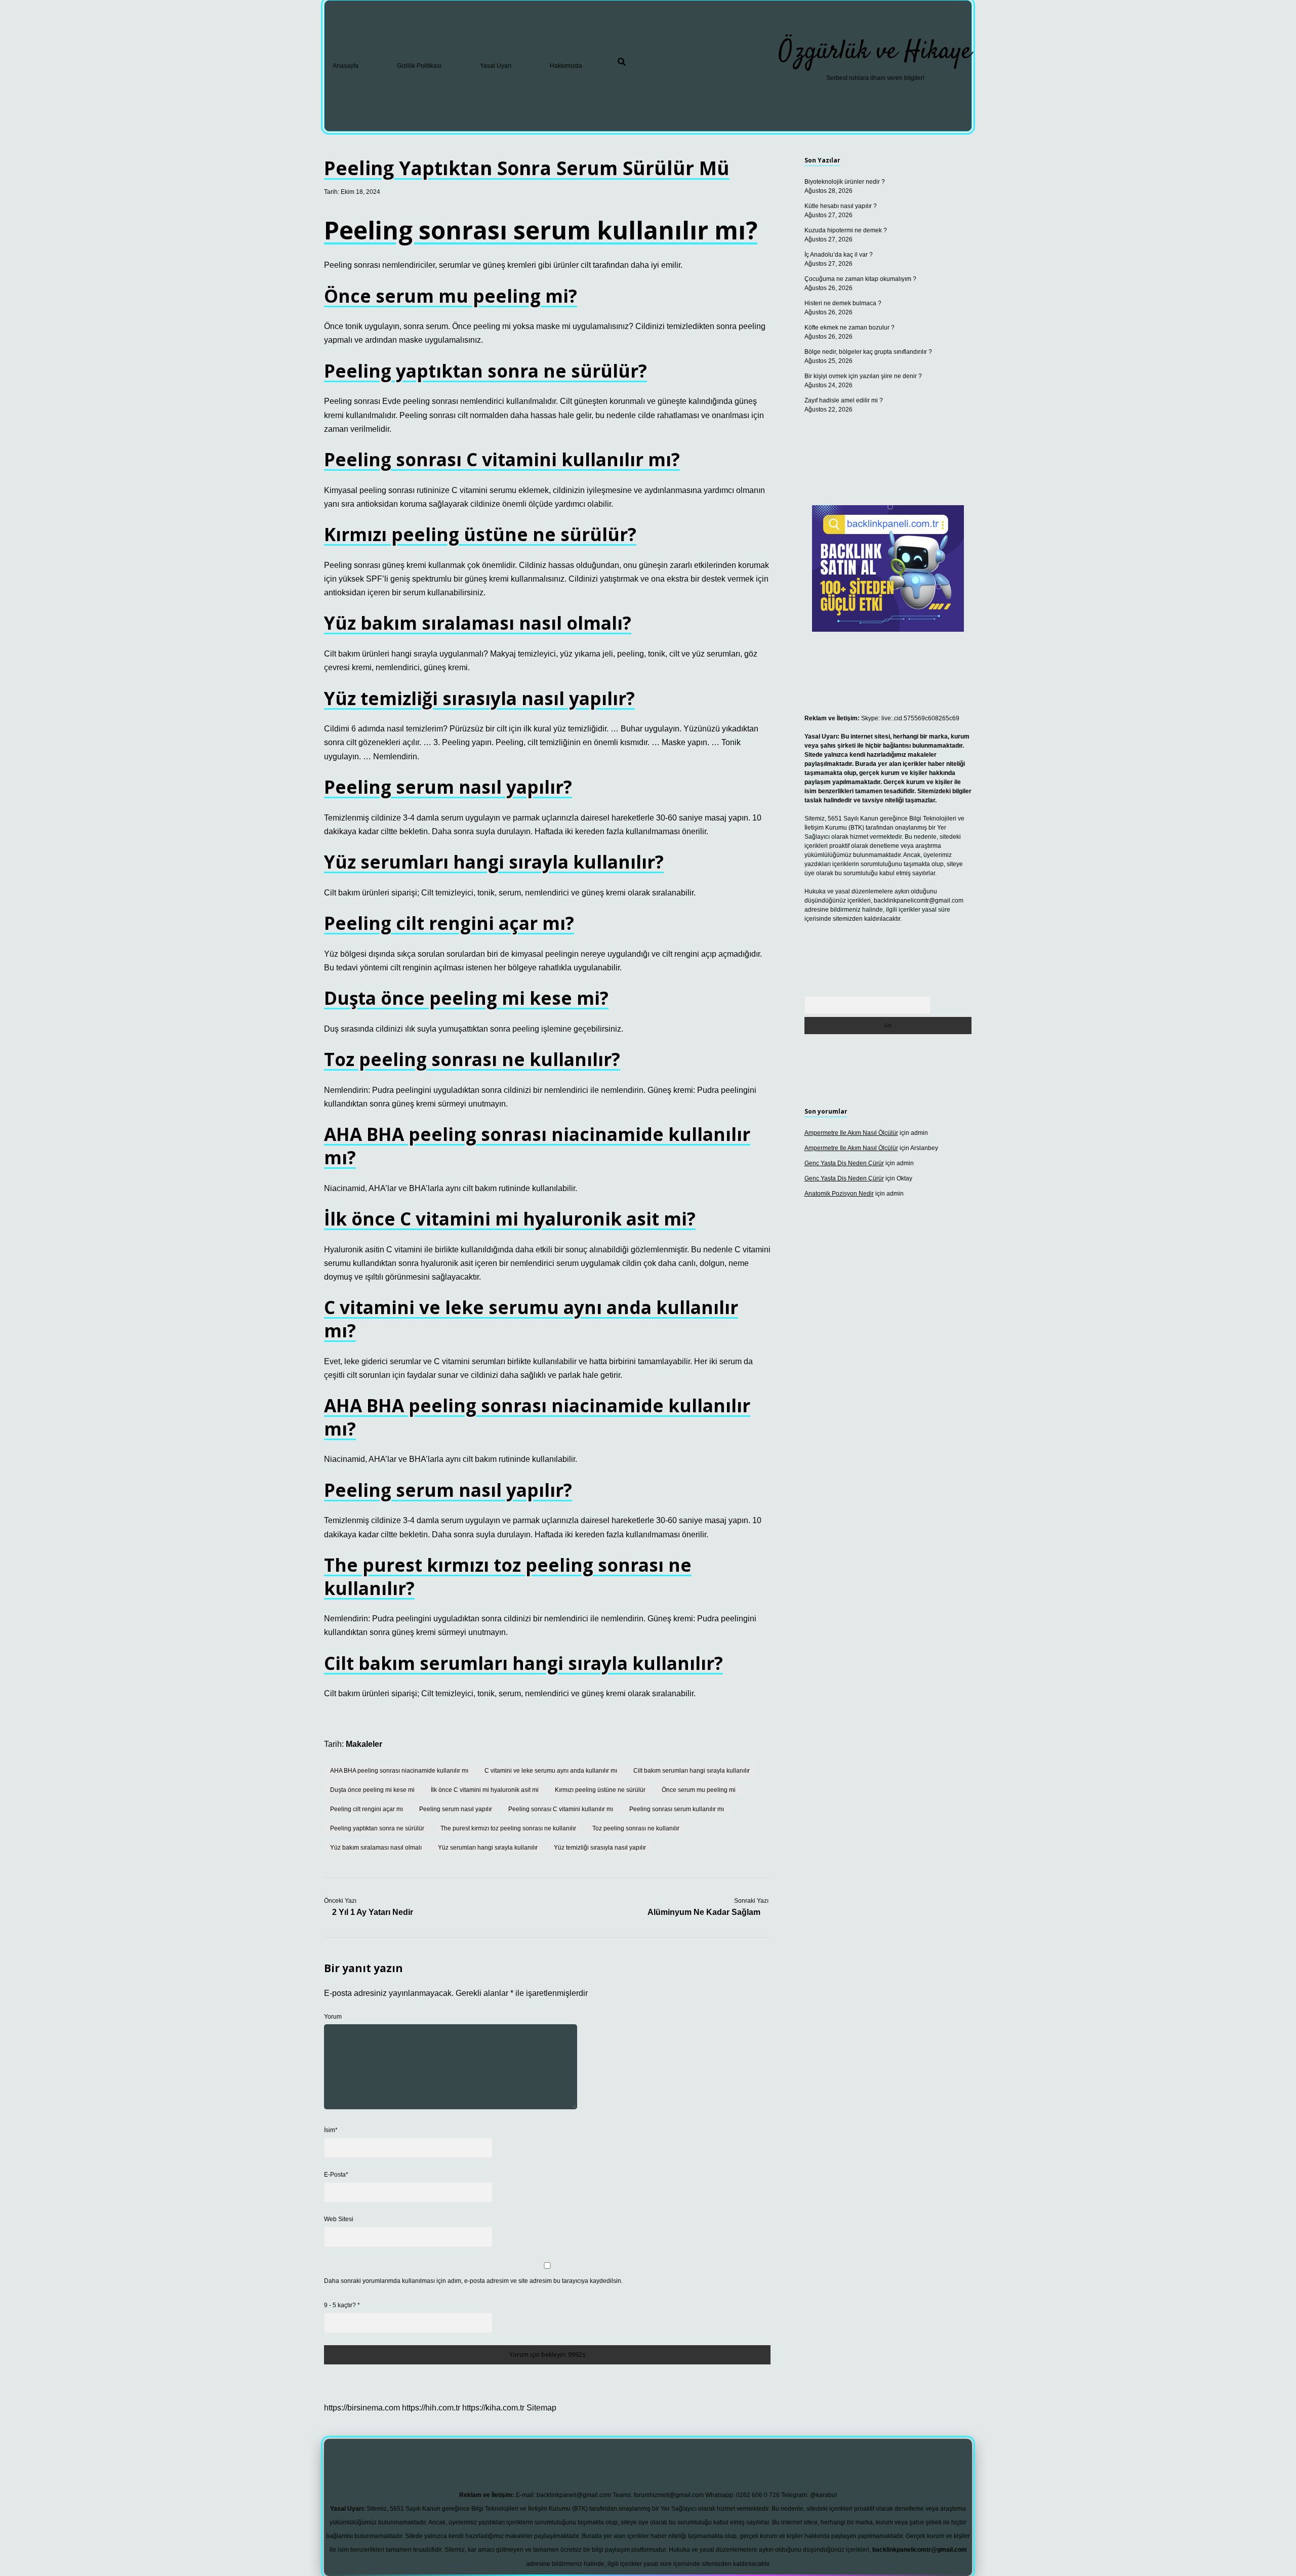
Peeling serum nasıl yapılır (456, 1809)
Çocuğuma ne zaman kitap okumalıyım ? (860, 279)
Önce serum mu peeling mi (699, 1790)
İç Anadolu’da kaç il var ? (839, 255)
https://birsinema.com (362, 2408)
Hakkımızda (566, 66)
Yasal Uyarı (496, 66)
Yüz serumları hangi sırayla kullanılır (488, 1848)
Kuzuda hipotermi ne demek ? (846, 230)
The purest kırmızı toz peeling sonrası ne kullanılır (508, 1828)
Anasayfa (346, 66)
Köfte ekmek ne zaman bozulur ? (849, 328)
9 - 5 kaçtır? (342, 2305)
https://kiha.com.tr (493, 2408)
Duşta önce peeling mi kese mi (372, 1790)
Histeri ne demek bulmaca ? (843, 303)
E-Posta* (336, 2175)
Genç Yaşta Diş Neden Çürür (844, 1163)
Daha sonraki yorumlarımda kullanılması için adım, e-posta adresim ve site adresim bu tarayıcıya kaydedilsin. (473, 2281)
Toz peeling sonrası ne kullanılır (636, 1828)
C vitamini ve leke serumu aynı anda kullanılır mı (551, 1771)
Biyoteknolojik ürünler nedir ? (845, 182)
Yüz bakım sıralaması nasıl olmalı (376, 1848)
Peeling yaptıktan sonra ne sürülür (377, 1828)
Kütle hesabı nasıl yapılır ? (841, 206)
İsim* (331, 2130)
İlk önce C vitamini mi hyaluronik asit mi (485, 1790)
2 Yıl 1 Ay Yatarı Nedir (373, 1912)
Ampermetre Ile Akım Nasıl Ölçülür (851, 1133)
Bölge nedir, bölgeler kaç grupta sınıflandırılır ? (868, 352)
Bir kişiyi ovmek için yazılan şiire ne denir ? (863, 376)
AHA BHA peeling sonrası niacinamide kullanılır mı (399, 1771)
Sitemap (541, 2408)
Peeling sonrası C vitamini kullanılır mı (561, 1809)
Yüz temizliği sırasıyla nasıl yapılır (600, 1848)
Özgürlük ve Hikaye (875, 52)
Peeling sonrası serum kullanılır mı (677, 1809)
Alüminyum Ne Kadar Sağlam (704, 1912)
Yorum (333, 2017)
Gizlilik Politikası (419, 66)
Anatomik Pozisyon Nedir (839, 1194)
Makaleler (364, 1744)
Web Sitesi (339, 2219)
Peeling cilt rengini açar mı (367, 1809)
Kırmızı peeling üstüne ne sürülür (600, 1790)
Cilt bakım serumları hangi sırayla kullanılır (692, 1771)
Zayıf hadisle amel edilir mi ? (844, 400)
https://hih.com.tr (431, 2408)
